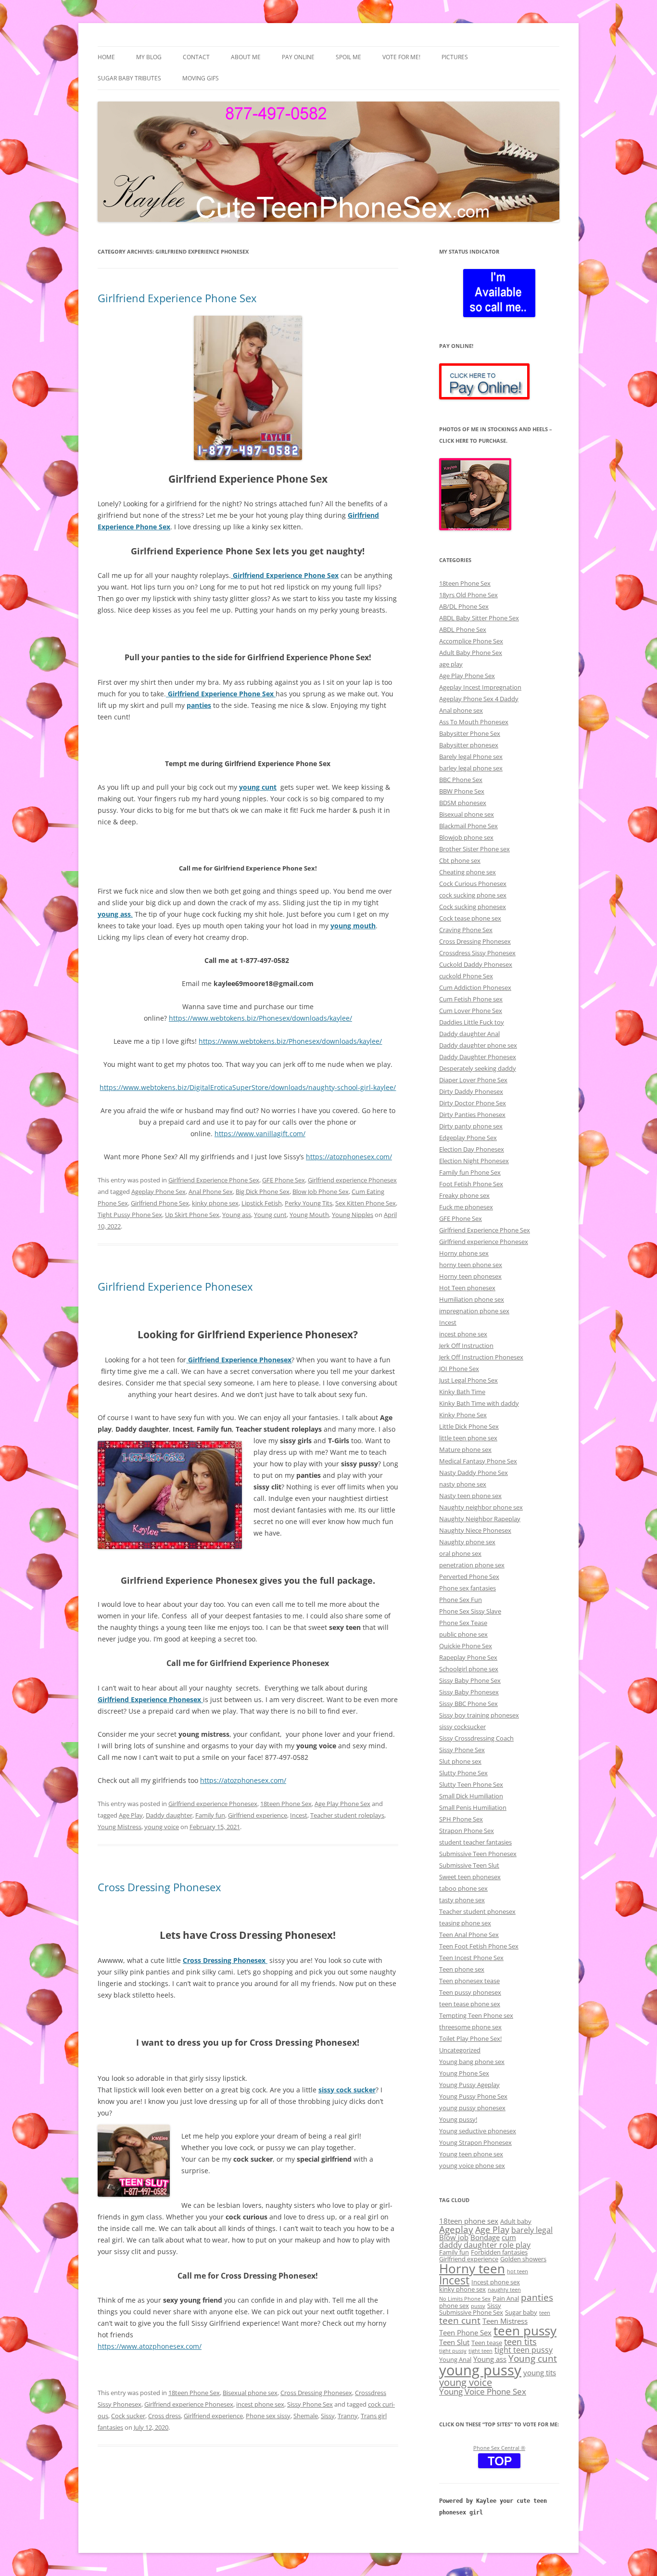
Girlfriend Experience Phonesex (175, 1286)
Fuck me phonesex (466, 1207)
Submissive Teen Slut (469, 1865)
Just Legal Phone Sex (468, 1380)
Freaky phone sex (464, 1195)
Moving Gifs (201, 78)
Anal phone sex (461, 710)
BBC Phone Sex (461, 780)
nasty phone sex (463, 1484)
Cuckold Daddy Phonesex (476, 964)
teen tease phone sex (470, 2004)
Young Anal (455, 2359)
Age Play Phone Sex (342, 1804)
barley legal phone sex (471, 768)
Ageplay (456, 2229)
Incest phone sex (496, 2282)
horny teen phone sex (471, 1265)
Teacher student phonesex (477, 1911)
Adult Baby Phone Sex (471, 653)
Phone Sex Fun (461, 1600)
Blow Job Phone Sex (321, 1192)
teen (545, 2313)
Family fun (210, 1815)
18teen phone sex (469, 2221)
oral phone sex (460, 1553)
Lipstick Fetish (262, 1203)
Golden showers (523, 2259)
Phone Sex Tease (463, 1623)
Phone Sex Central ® (499, 2448)
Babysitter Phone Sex (470, 733)
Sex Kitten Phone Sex (366, 1203)
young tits (540, 2372)
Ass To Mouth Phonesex (474, 722)
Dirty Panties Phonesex (472, 1115)
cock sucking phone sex (473, 895)
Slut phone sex (460, 1761)
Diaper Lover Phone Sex (473, 1080)
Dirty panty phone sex (471, 1126)
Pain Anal (506, 2298)
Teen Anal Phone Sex (469, 1935)
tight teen (480, 2351)
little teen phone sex (468, 1438)
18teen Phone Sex (286, 1804)
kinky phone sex (215, 1203)
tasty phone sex (462, 1900)
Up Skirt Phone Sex (192, 1215)
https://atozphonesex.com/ (349, 1157)
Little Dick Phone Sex (469, 1426)
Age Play (131, 1815)
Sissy (328, 2416)
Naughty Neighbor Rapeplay (480, 1519)
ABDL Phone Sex (463, 629)
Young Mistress (120, 1827)
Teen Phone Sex (465, 2332)
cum (509, 2237)
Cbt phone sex (460, 860)
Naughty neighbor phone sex (481, 1507)
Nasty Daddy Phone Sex (474, 1473)
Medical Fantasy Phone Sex (478, 1461)
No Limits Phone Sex (465, 2299)
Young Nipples (353, 1215)
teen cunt (460, 2320)
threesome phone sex (470, 2027)
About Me (246, 57)
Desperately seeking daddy (478, 1068)
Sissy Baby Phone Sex (470, 1680)
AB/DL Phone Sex (464, 606)
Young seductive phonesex (478, 2131)
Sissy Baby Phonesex (469, 1692)
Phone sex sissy (268, 2416)
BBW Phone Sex (462, 791)
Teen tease (487, 2343)
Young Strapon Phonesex (475, 2142)
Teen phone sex (462, 1969)
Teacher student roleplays (347, 1815)
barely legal (532, 2230)
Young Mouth (309, 1215)
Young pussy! (458, 2119)
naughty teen (504, 2290)
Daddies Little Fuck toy (472, 1022)
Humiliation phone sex (472, 1299)
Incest (299, 1815)
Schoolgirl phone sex (469, 1669)
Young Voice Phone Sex (483, 2391)
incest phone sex (260, 2404)
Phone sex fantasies (467, 1588)
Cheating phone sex (467, 872)
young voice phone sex (472, 2166)
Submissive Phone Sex (471, 2312)
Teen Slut (454, 2342)
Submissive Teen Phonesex (478, 1854)
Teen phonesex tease (469, 1981)
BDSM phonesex (463, 803)
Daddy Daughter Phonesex (478, 1057)
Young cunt (270, 1215)
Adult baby (516, 2221)
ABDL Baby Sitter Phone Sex (479, 618)
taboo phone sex (463, 1888)
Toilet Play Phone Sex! (470, 2038)
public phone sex (463, 1634)
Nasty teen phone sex (470, 1496)
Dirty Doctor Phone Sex (473, 1103)
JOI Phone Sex (459, 1369)
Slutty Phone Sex (463, 1773)
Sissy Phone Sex (310, 2404)
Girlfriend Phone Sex (160, 1203)
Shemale (306, 2416)
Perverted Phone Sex (469, 1576)
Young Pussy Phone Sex (473, 2096)
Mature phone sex (465, 1449)
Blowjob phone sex (466, 837)
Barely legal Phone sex (471, 756)
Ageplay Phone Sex (158, 1192)
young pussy (480, 2370)
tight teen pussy (524, 2350)
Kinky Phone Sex (463, 1415)
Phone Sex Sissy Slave (470, 1611)
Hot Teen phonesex (467, 1288)
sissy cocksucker (462, 1727)
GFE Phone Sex (284, 1180)
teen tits (520, 2341)
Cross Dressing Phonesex (159, 1887)
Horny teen (472, 2268)
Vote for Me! (401, 57)
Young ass (237, 1215)
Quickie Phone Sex (466, 1646)
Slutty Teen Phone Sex (471, 1784)
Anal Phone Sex (211, 1192)
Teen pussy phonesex (470, 1992)
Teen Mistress (505, 2321)
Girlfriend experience (258, 1815)
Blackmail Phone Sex (468, 826)
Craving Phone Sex (466, 930)
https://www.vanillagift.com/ (260, 1134)
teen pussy (525, 2331)
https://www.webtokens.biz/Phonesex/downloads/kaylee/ (260, 1018)
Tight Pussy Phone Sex (130, 1215)
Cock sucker (128, 2416)
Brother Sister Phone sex (474, 849)
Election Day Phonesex (472, 1149)
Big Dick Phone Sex (263, 1192)
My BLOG (149, 57)
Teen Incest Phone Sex (471, 1958)
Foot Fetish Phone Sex (471, 1184)
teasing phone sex (465, 1923)
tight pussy (453, 2351)
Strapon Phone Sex (467, 1831)
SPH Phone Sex (461, 1819)
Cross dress (164, 2416)
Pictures (455, 57)
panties (537, 2297)
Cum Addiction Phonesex (475, 987)
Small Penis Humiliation (473, 1807)
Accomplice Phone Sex (471, 641)
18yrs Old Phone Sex (468, 595)
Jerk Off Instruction (466, 1346)
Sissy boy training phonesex (479, 1715)
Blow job (454, 2237)
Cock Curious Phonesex (473, 884)
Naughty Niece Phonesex (475, 1530)
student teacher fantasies (475, 1842)
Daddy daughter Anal (469, 1034)
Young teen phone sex (471, 2154)
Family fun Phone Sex (470, 1172)
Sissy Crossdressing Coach (476, 1738)
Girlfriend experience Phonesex (352, 1180)
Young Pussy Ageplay (469, 2085)
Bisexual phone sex (250, 2393)
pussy (478, 2306)
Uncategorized (460, 2050)
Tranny (348, 2416)
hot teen (518, 2271)
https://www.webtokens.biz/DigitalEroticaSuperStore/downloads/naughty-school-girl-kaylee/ (248, 1087)
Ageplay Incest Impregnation (480, 687)
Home (106, 57)
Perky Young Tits (309, 1203)
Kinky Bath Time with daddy (479, 1403)
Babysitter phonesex (469, 745)
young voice (162, 1827)
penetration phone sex (472, 1565)
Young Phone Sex (464, 2073)
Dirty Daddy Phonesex (471, 1091)
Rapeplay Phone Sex (468, 1657)
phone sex (454, 2306)
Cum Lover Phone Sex (471, 1011)
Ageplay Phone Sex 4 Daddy (479, 699)
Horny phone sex (464, 1253)
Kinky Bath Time (462, 1392)
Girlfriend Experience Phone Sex (177, 298)
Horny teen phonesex (470, 1276)
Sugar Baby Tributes (129, 78)
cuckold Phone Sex (466, 976)
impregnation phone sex (474, 1311)
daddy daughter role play (485, 2245)
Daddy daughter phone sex (478, 1045)
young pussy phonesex (472, 2108)
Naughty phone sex (467, 1542)
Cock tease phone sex (470, 918)
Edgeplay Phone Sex (468, 1138)
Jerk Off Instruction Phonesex (481, 1357)
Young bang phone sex (472, 2062)
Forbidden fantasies (499, 2252)
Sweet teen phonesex (470, 1877)
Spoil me (348, 57)
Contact (196, 57)
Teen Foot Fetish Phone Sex (479, 1946)
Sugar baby (521, 2312)
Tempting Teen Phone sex (476, 2015)
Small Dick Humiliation (471, 1796)
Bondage (485, 2237)
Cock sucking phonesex (473, 907)
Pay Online (298, 57)
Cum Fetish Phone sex (471, 999)
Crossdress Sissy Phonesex (477, 953)
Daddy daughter (169, 1815)
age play (451, 664)
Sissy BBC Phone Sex (468, 1704)
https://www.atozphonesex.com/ (150, 2346)
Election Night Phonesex (474, 1161)
